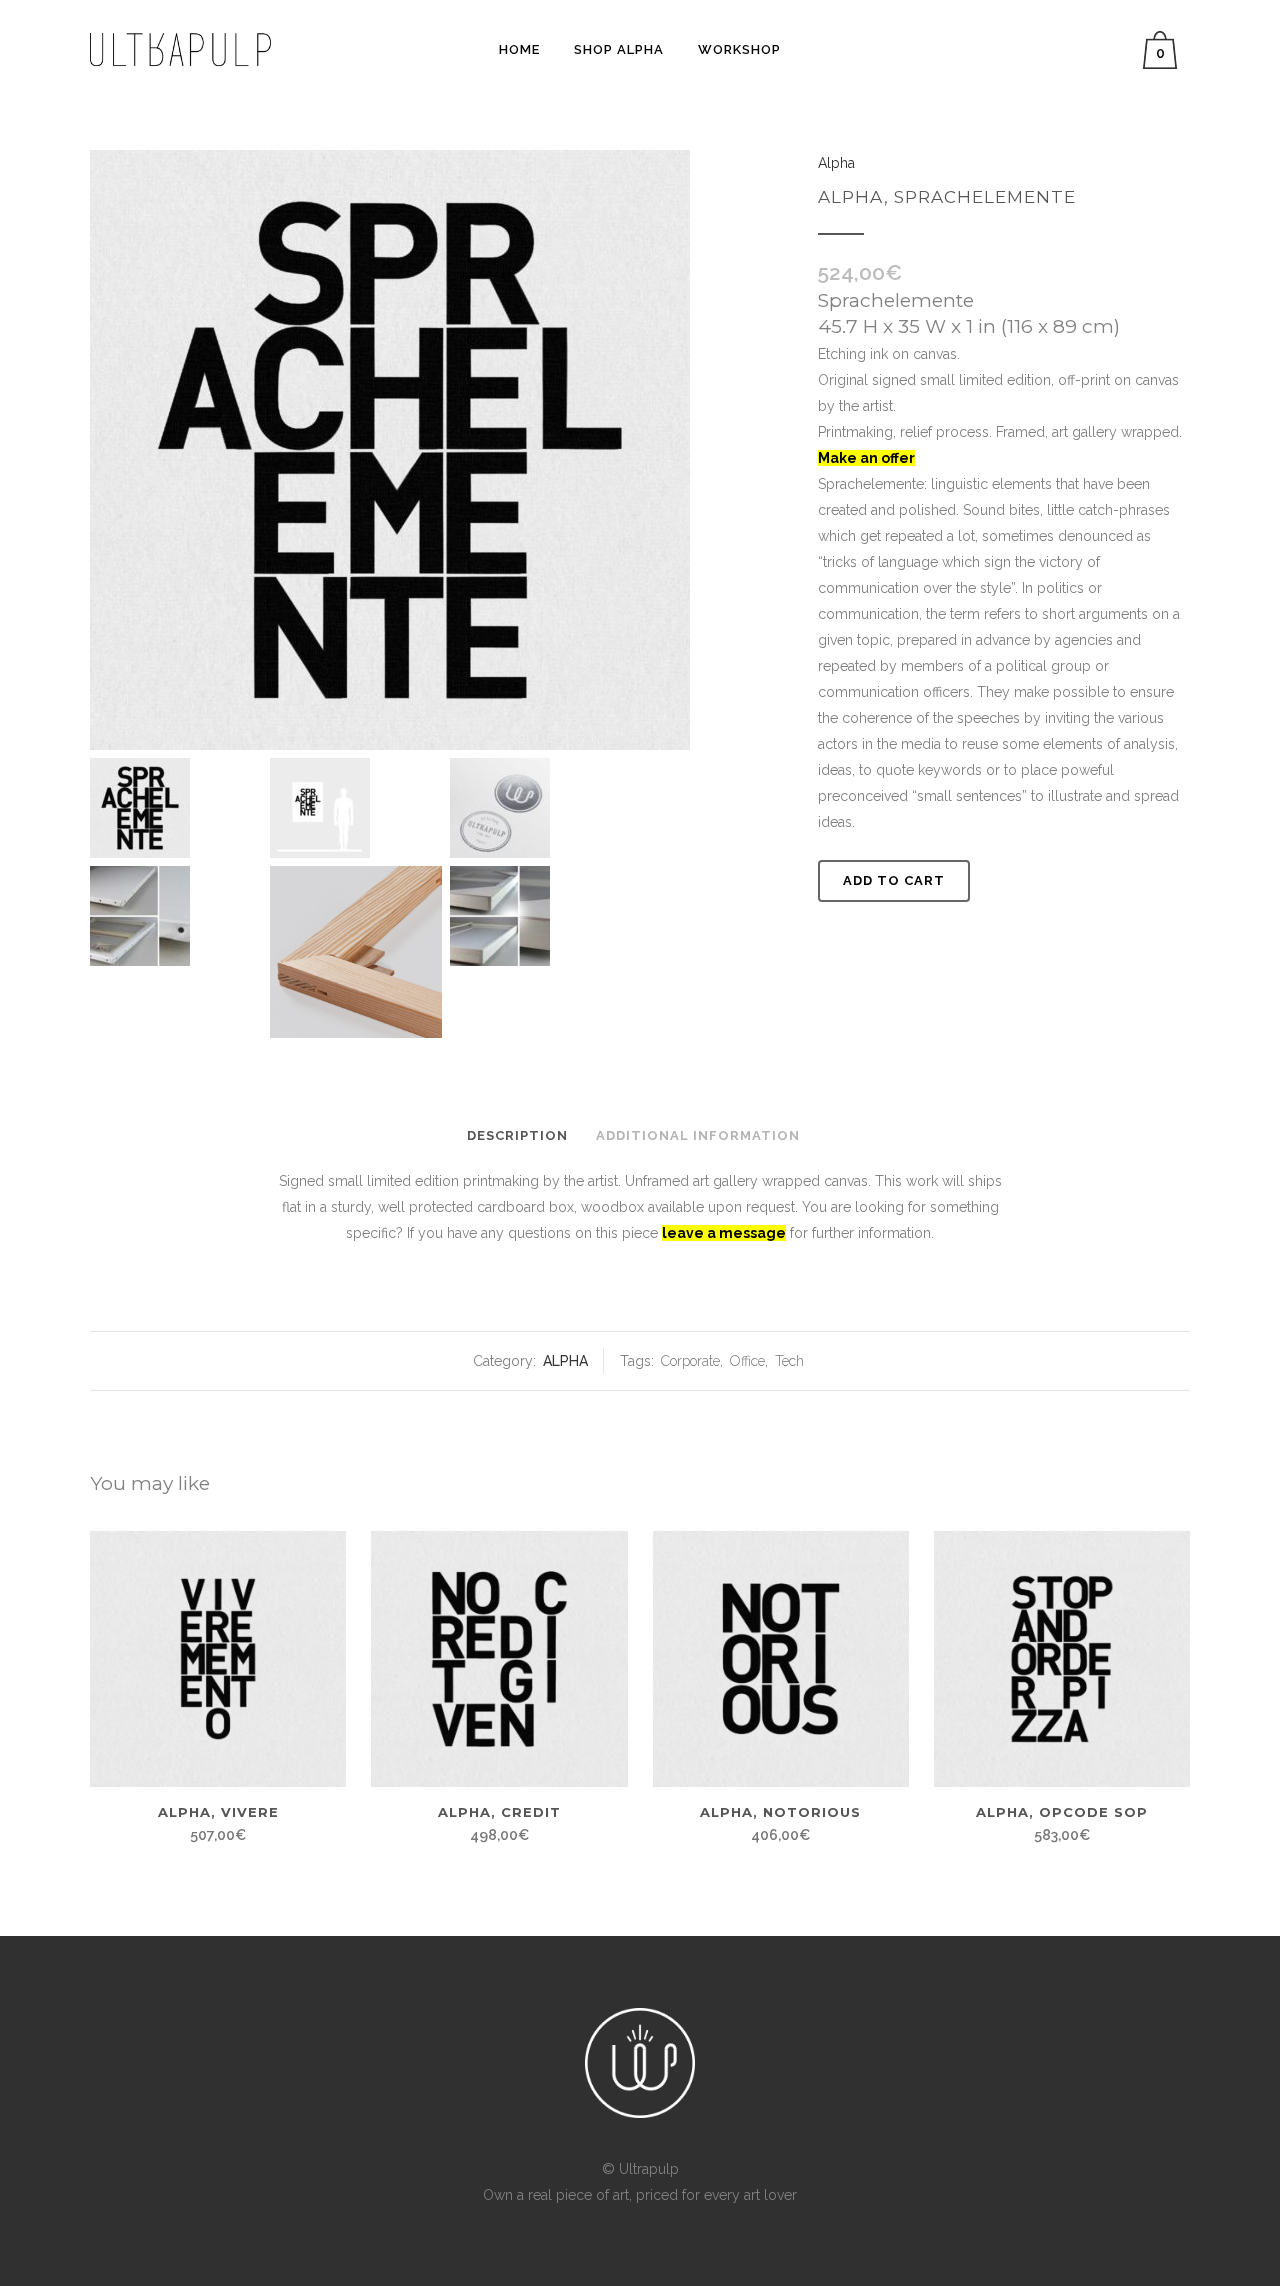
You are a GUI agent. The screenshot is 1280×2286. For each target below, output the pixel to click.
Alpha (565, 1361)
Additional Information (698, 1135)
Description (517, 1135)
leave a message (724, 1233)
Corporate (690, 1361)
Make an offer (866, 458)
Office (747, 1361)
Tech (789, 1361)
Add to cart (894, 880)
